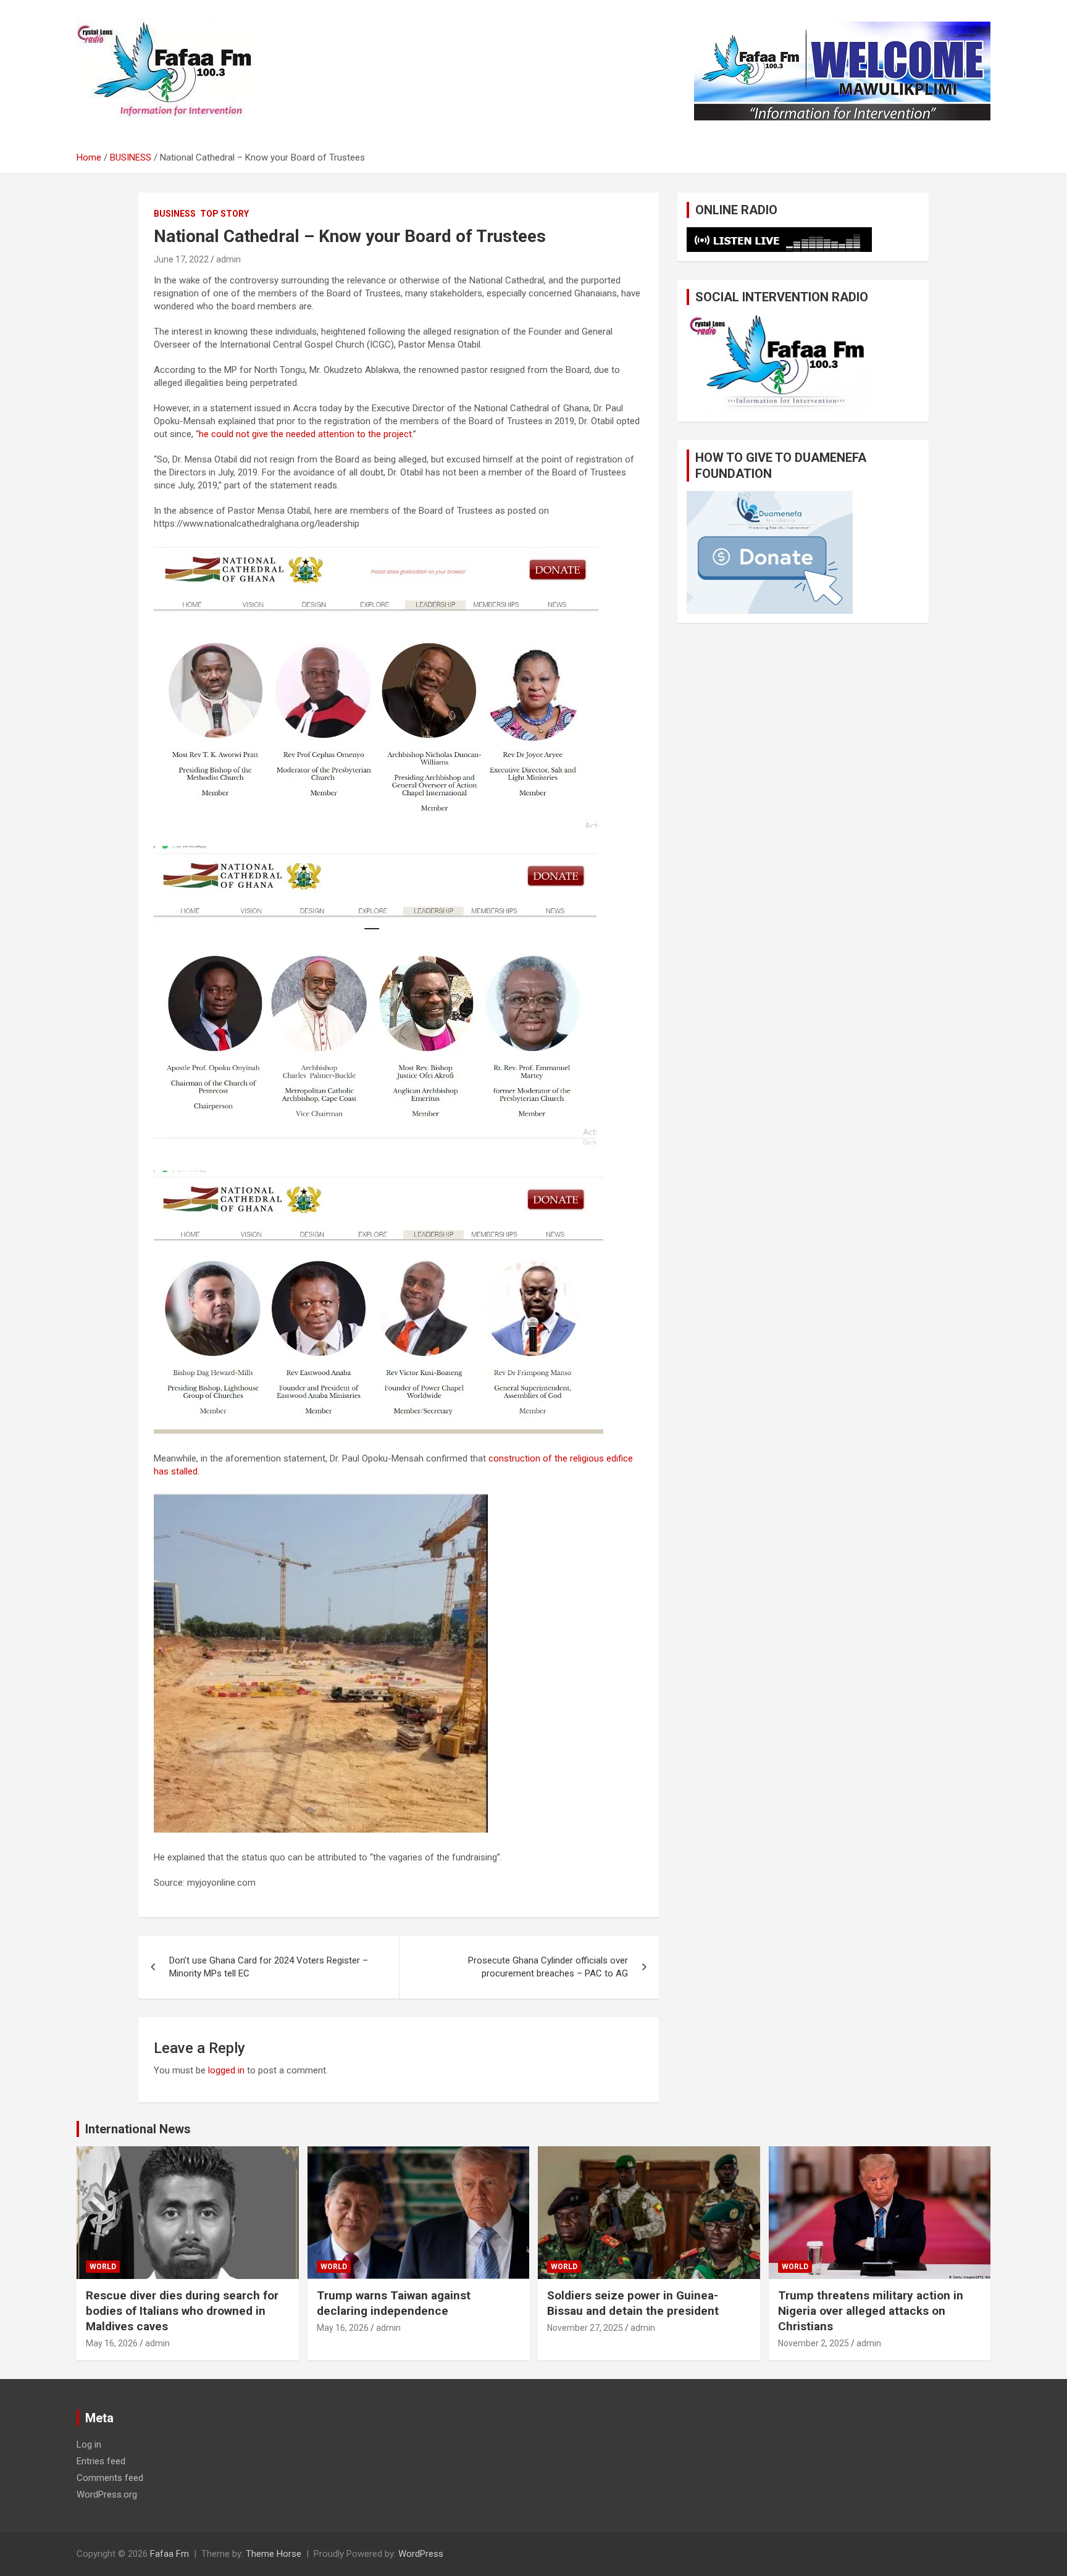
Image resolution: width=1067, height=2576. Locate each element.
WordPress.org (107, 2494)
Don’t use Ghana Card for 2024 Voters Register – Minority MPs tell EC (269, 1967)
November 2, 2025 (814, 2343)
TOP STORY (224, 214)
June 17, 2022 (181, 259)
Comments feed (110, 2478)
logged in (226, 2070)
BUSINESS (175, 214)
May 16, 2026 (112, 2343)
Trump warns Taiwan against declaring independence (394, 2303)
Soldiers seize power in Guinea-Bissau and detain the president (633, 2303)
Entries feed (101, 2461)
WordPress (421, 2554)
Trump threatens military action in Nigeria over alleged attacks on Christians (871, 2310)
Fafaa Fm (169, 2554)
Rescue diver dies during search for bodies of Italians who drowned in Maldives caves (182, 2310)
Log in (89, 2444)
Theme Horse (274, 2554)
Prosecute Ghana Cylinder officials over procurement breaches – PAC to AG (548, 1967)
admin (228, 259)
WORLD (103, 2267)
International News (138, 2129)
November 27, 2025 (585, 2328)
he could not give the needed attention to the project (305, 434)
